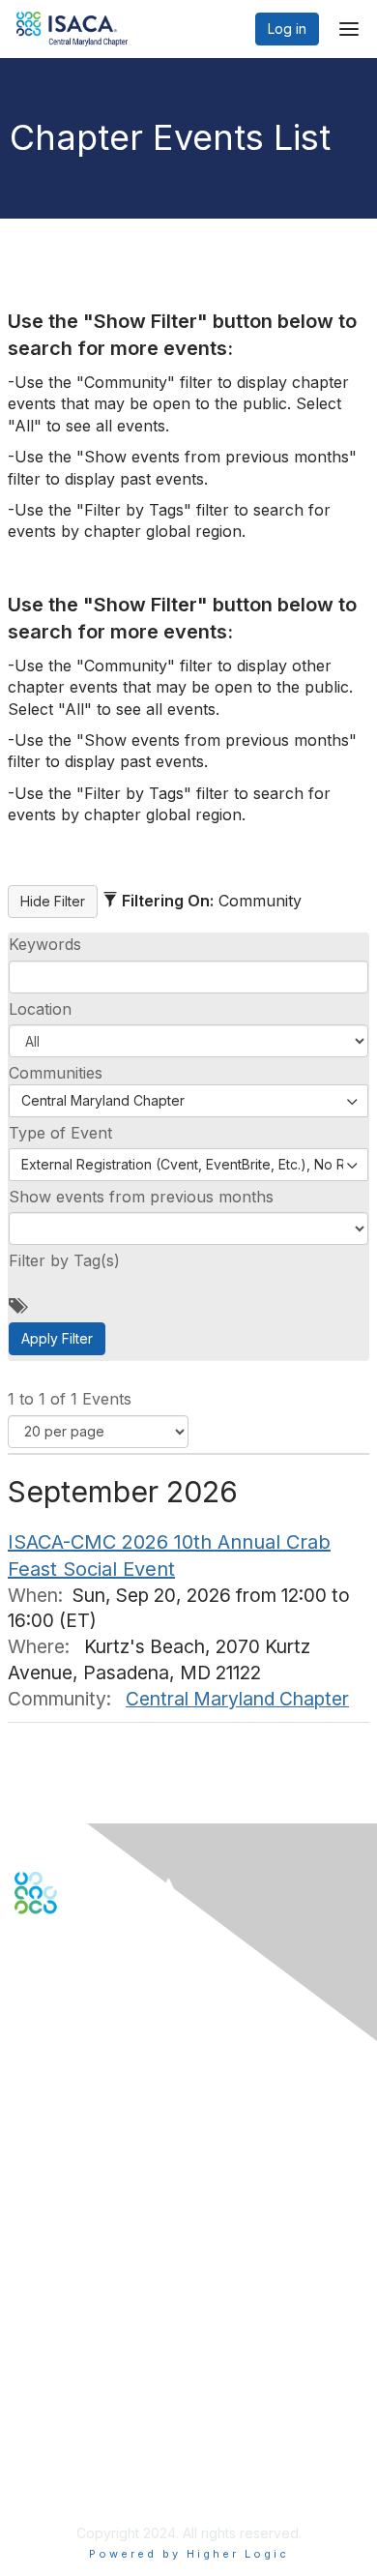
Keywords (45, 944)
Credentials (51, 2269)
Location (40, 1009)
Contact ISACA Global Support (112, 2119)
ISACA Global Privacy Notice (104, 2457)
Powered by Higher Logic (189, 2554)
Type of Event (60, 1133)
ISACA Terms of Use (79, 2437)
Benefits (41, 2250)
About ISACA (55, 2381)
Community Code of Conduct (107, 2399)
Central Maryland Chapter (237, 1699)
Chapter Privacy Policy (87, 2485)
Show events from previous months (141, 1197)
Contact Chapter (67, 2091)
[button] (188, 1041)
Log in (287, 29)
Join (28, 2231)
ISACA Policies (60, 2419)
